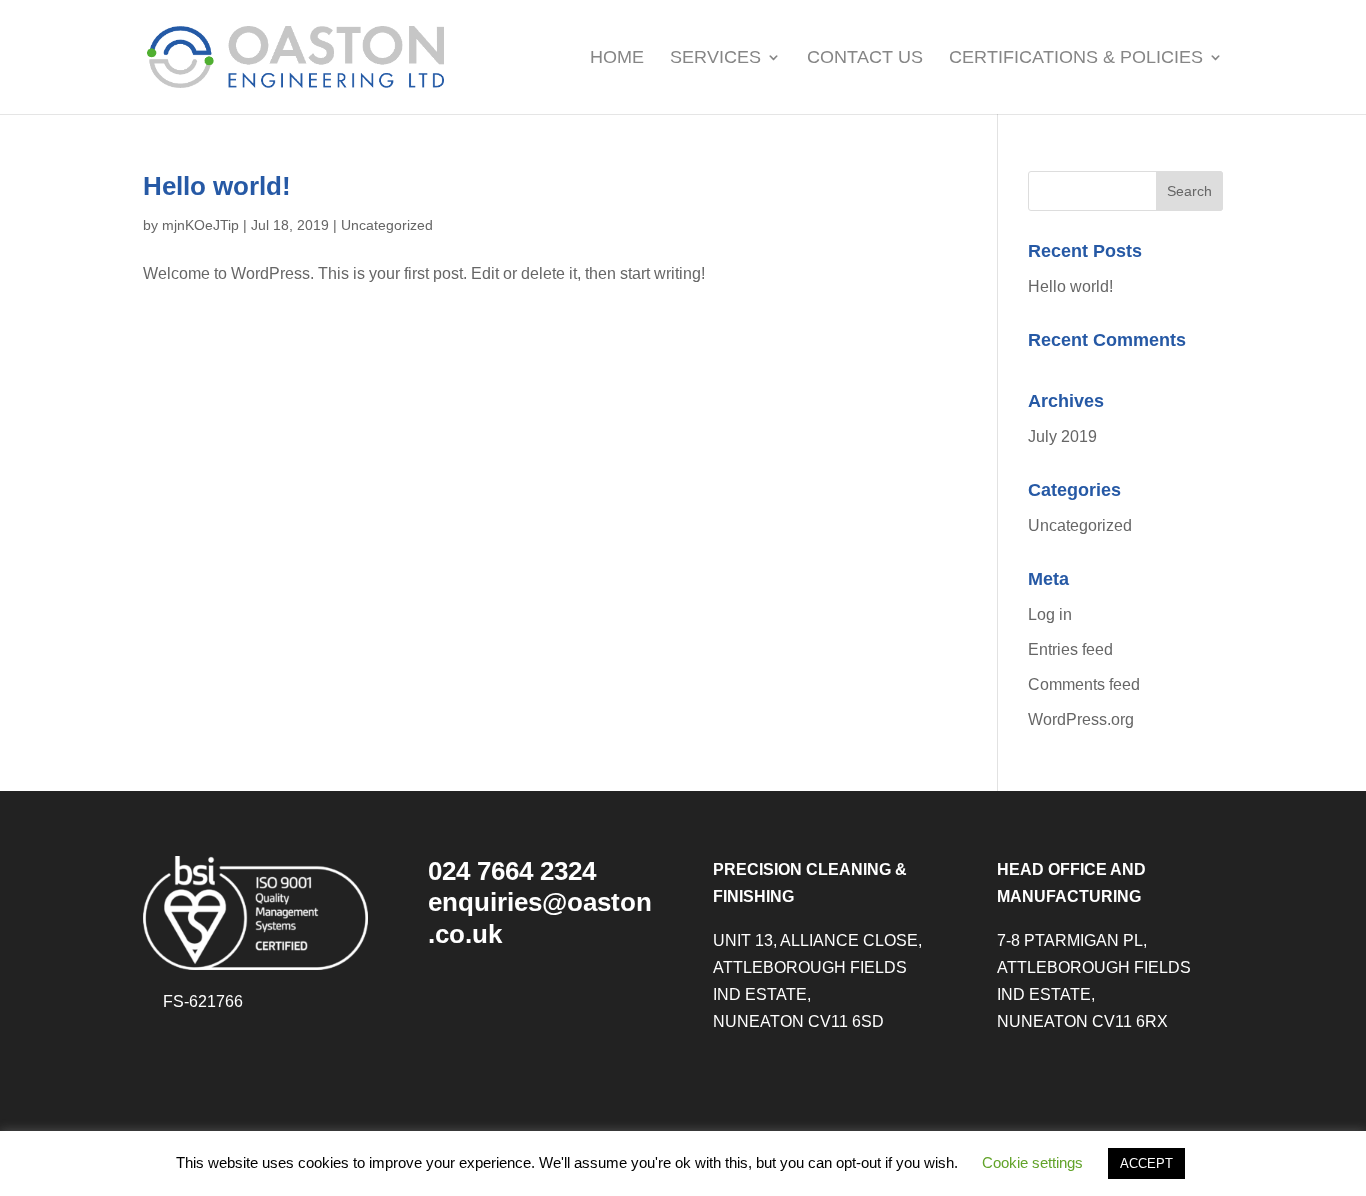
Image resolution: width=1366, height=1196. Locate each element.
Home (617, 58)
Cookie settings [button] (1032, 1162)
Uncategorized (387, 225)
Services (715, 58)
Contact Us (865, 58)
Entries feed (1070, 649)
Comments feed (1084, 684)
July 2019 (1062, 436)
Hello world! (217, 186)
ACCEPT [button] (1146, 1163)
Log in (1050, 614)
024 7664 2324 (512, 871)
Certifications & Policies (1076, 58)
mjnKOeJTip (200, 225)
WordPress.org (1081, 719)
